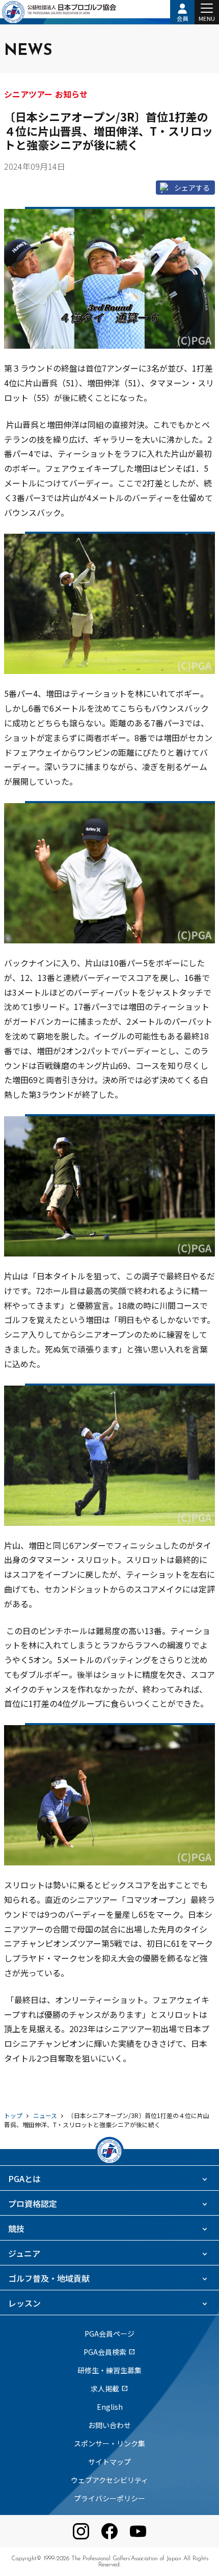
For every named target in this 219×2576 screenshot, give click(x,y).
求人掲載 (109, 2388)
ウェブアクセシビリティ (109, 2480)
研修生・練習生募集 (109, 2370)
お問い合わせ (109, 2425)
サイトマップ (109, 2462)
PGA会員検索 (109, 2352)
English (110, 2407)
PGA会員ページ (109, 2334)
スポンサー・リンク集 (109, 2443)
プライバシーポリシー (109, 2498)
